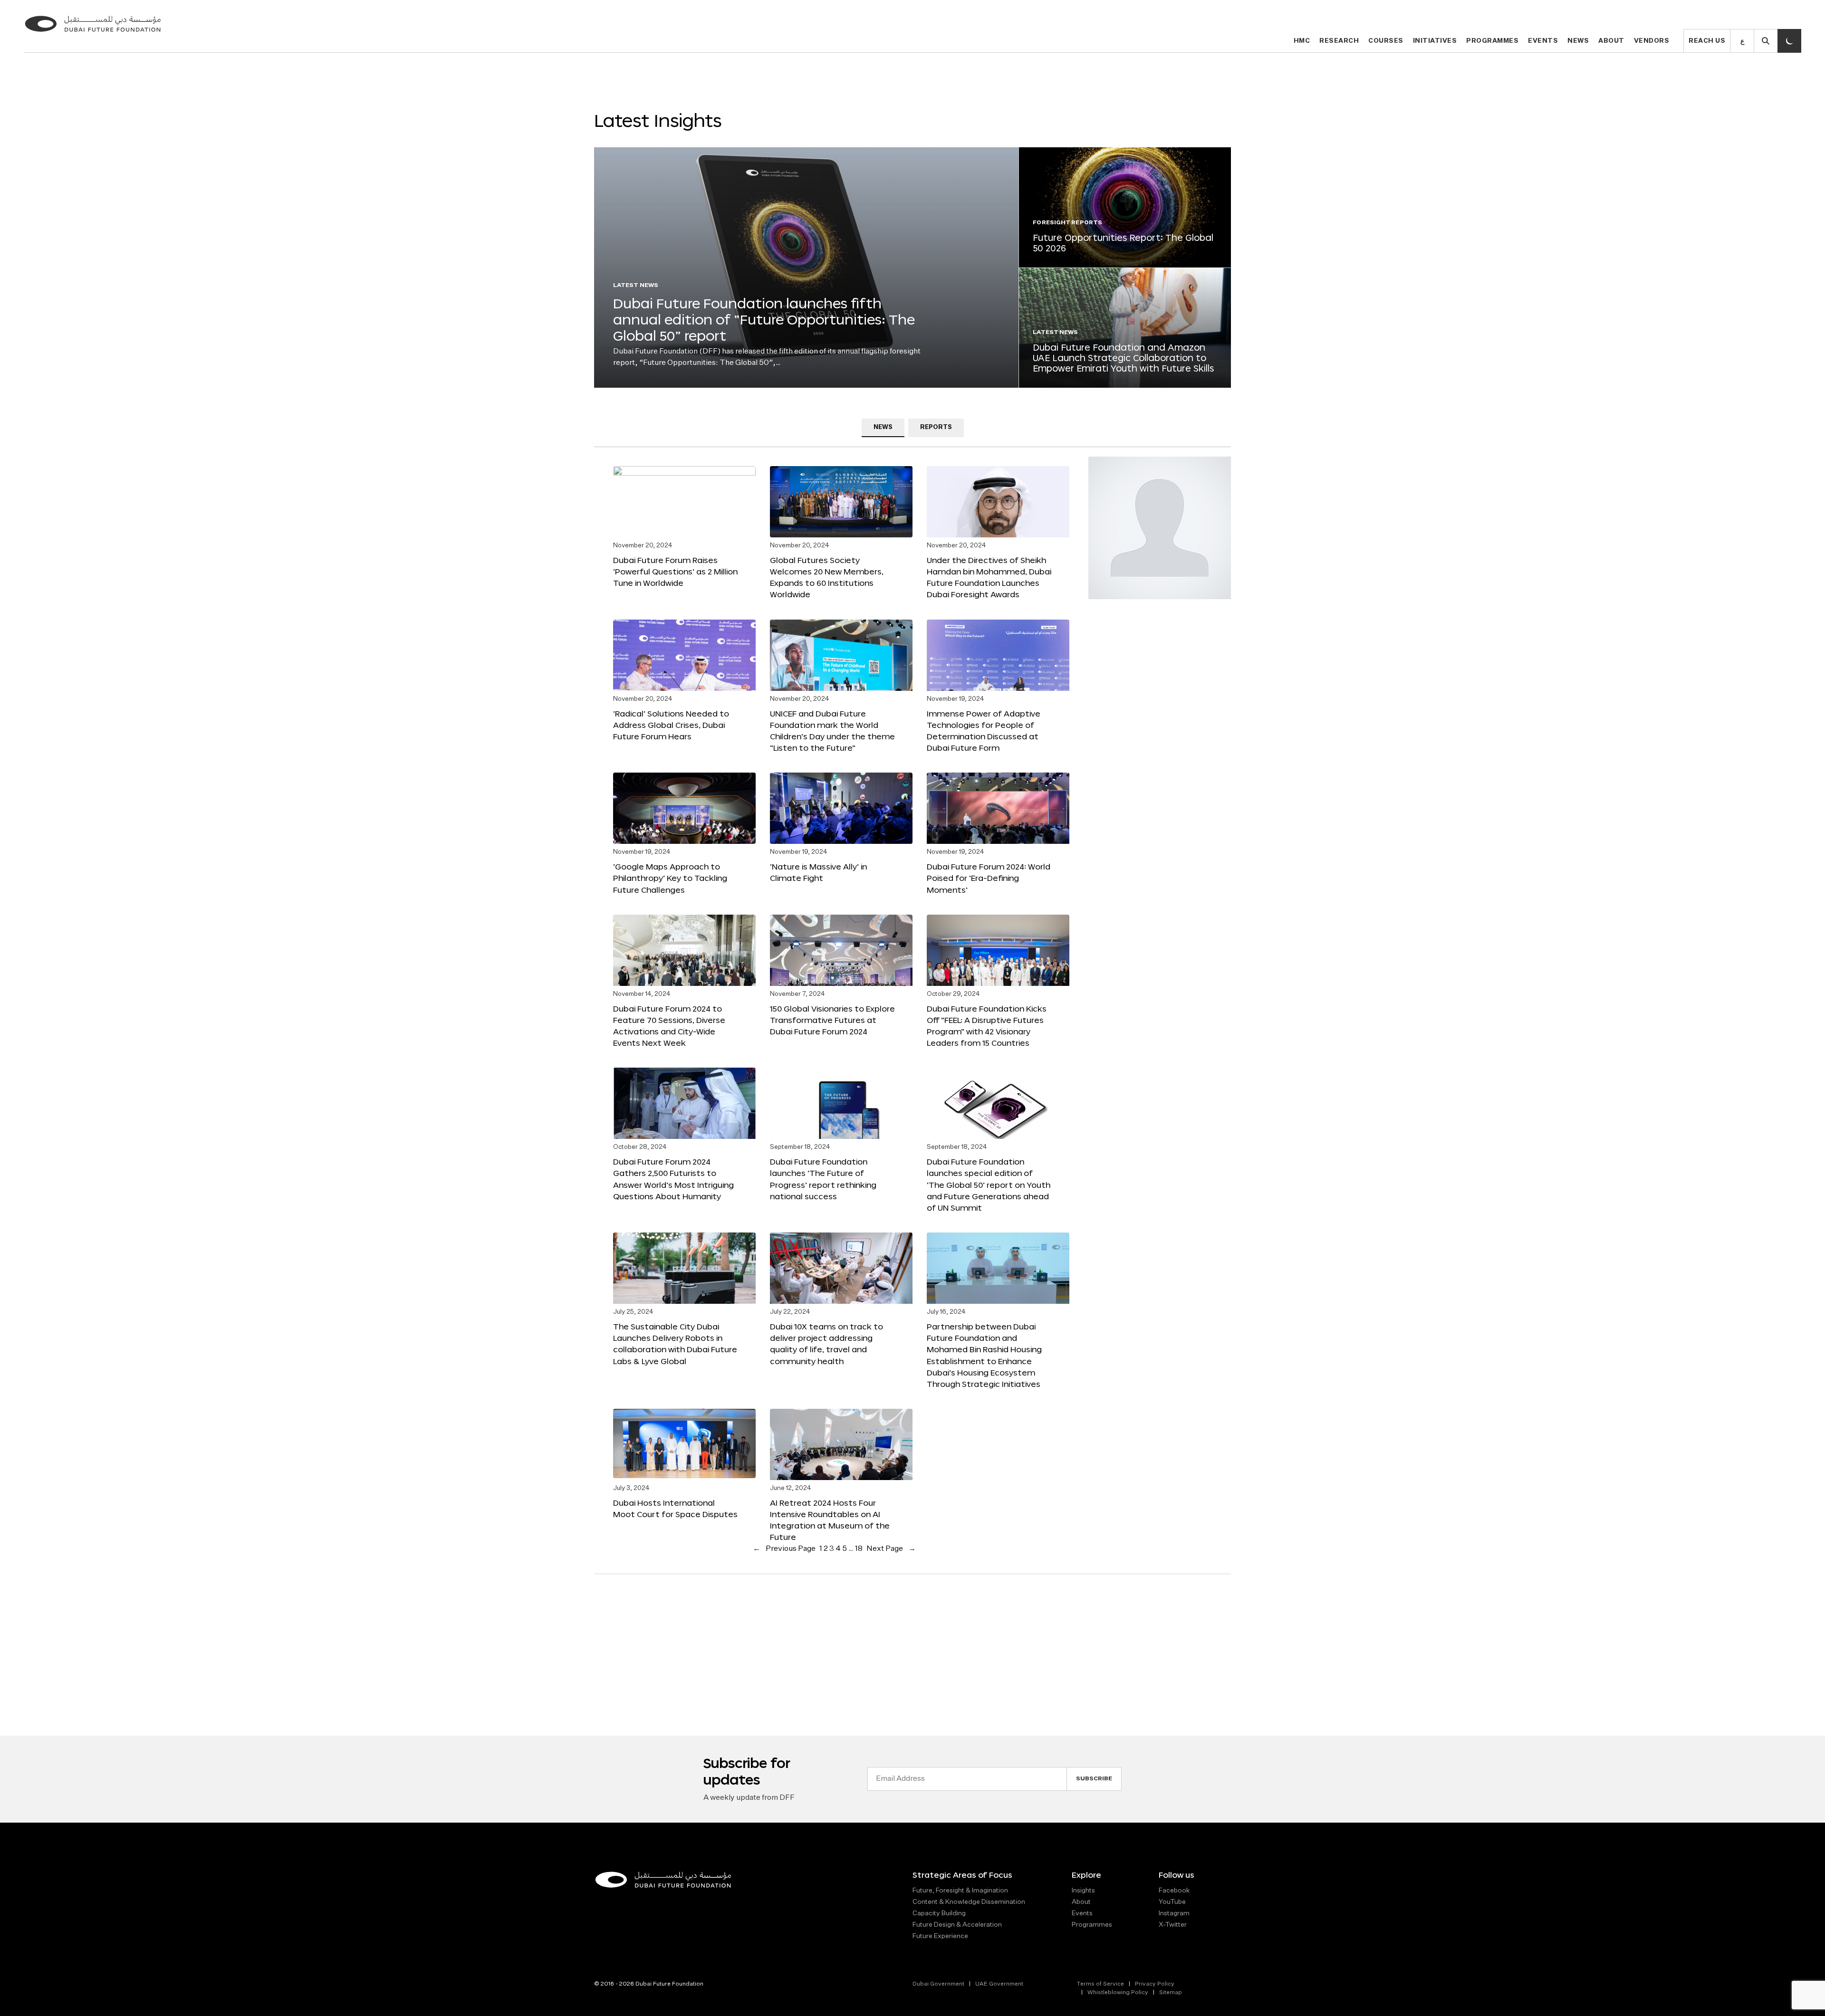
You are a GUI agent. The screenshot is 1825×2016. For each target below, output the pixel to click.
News (1578, 41)
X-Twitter (1173, 1925)
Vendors (1652, 41)
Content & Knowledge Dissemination (969, 1902)
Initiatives (1435, 41)
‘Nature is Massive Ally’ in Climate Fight (818, 872)
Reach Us (1707, 41)
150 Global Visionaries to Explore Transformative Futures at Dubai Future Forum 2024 (832, 1020)
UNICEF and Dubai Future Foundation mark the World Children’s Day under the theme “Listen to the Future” (832, 731)
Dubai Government (938, 1984)
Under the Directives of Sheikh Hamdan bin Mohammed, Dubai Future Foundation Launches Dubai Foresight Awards (989, 577)
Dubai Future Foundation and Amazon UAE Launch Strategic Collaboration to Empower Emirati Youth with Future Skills (1123, 358)
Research (1339, 41)
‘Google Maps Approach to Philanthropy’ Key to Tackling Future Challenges (670, 878)
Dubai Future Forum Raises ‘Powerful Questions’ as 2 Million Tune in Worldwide (675, 571)
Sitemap (1171, 1993)
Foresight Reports (1067, 223)
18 (859, 1549)
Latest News (636, 286)
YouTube (1172, 1902)
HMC (1302, 41)
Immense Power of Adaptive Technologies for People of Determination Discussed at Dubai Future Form (984, 731)
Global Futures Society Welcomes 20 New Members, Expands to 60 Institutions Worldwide (827, 577)
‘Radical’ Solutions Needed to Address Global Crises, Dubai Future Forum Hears (671, 725)
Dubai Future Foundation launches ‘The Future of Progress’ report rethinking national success (823, 1179)
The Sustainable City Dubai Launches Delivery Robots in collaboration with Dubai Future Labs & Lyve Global (675, 1343)
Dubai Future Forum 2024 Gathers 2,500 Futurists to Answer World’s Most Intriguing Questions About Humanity (673, 1179)
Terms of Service (1100, 1984)
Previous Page (784, 1549)
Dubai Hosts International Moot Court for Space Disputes (675, 1508)
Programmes (1492, 41)
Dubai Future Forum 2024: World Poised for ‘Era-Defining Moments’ (989, 878)
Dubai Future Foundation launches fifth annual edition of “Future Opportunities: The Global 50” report (764, 319)
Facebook (1174, 1891)
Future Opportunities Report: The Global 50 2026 (1123, 243)
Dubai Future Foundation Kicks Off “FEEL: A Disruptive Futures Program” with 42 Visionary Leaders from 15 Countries (987, 1026)
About (1611, 41)
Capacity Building (939, 1913)
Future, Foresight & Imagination (960, 1891)
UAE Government (999, 1984)
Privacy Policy (1155, 1984)
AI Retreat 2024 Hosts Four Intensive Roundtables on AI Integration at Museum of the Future (830, 1520)
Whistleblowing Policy (1118, 1993)
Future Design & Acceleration (957, 1925)
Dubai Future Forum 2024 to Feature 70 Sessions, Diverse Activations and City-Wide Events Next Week (669, 1026)
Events (1543, 41)
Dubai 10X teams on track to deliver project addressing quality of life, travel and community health (826, 1343)
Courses (1386, 41)
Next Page (891, 1549)
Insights (1083, 1891)
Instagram (1174, 1913)
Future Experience (940, 1936)
